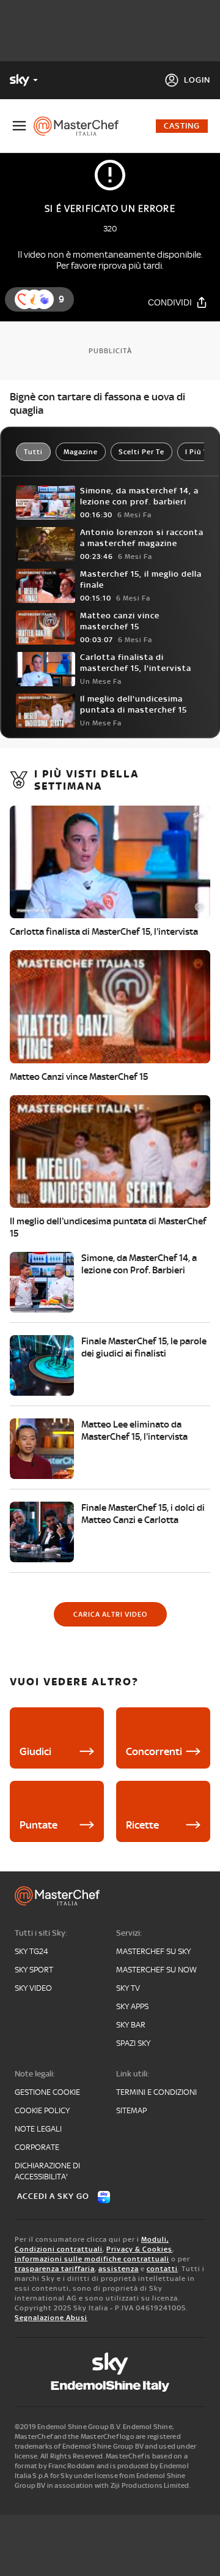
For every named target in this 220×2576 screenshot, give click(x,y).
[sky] (110, 2364)
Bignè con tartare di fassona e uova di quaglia (97, 403)
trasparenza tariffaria (55, 2269)
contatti (162, 2269)
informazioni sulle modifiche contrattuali (92, 2259)
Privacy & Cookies (139, 2249)
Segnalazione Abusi (51, 2318)
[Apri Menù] (19, 126)
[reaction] (44, 299)
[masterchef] (81, 126)
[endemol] (110, 2386)
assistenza (119, 2269)
